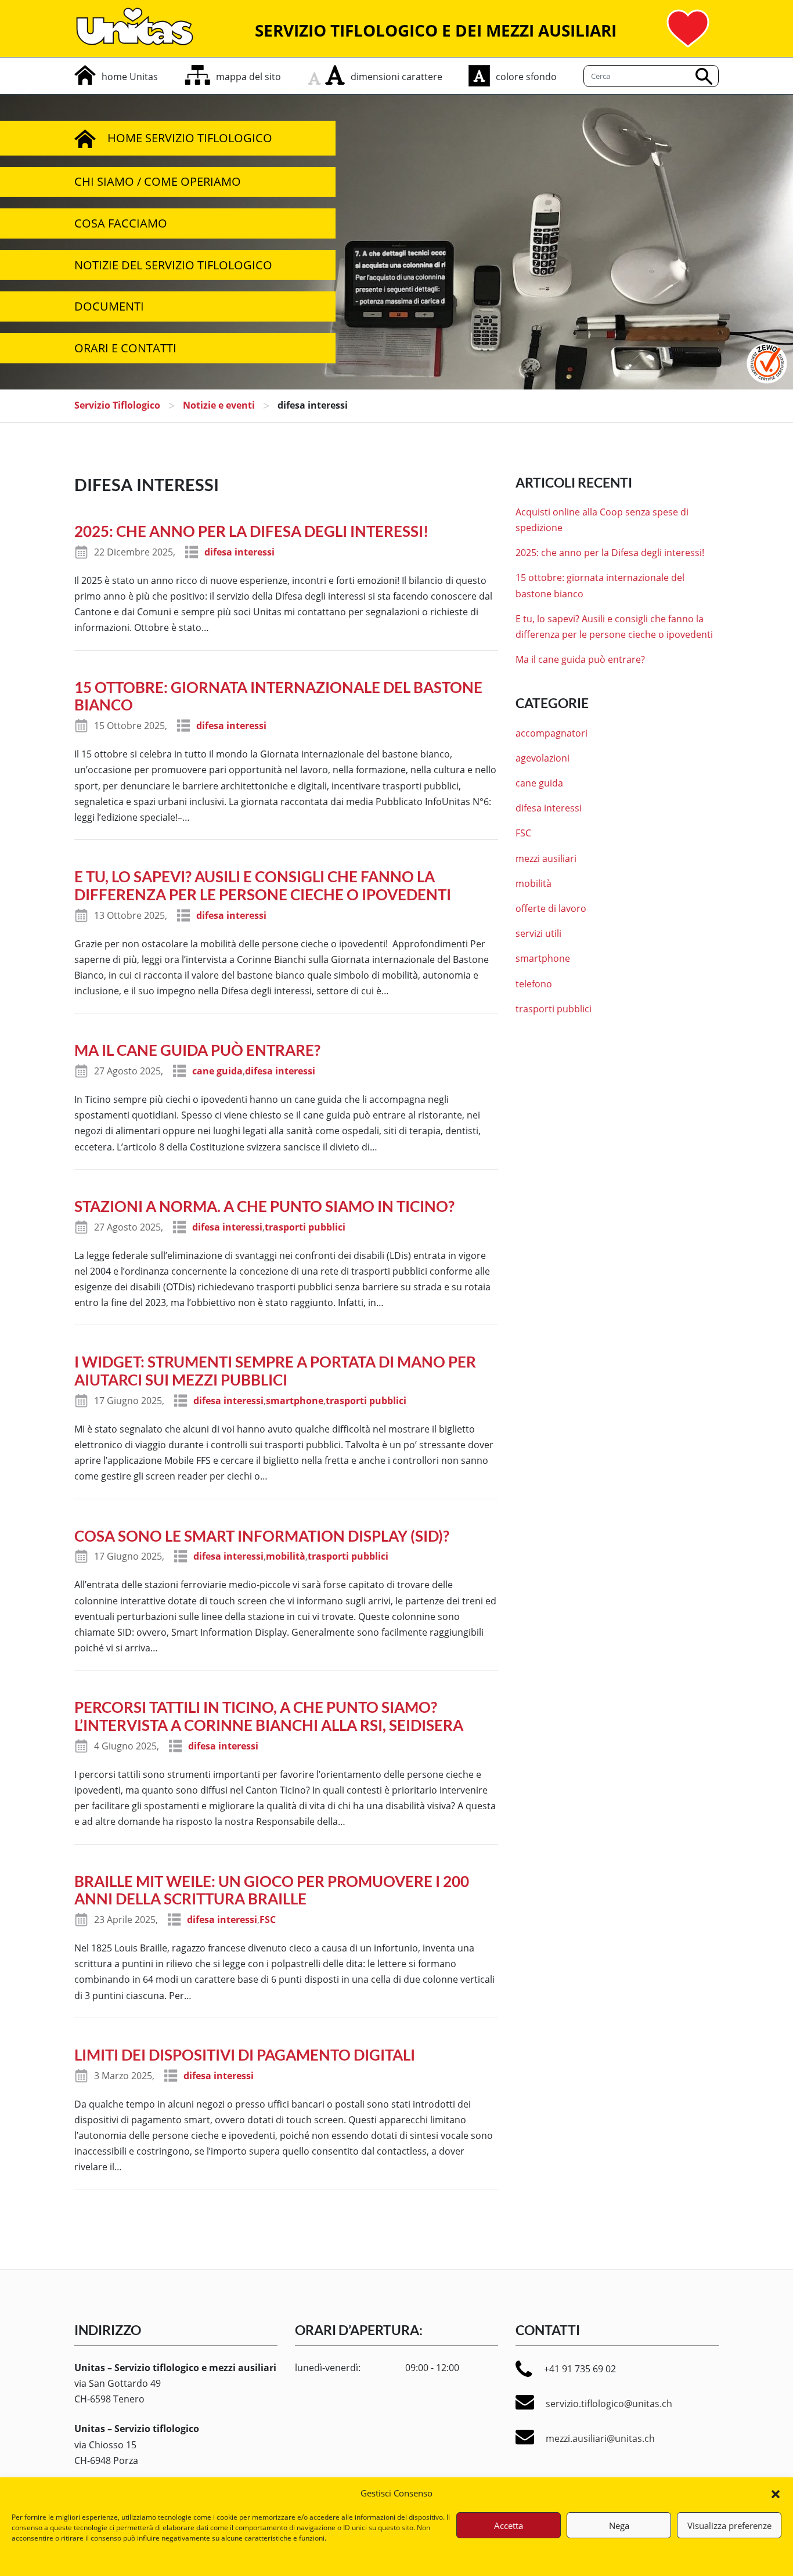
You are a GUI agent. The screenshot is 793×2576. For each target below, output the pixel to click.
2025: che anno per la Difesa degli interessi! (251, 531)
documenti (109, 306)
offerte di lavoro (551, 908)
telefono (534, 984)
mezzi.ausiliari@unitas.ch (600, 2438)
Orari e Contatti (125, 348)
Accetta (509, 2526)
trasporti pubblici (305, 1227)
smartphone (295, 1401)
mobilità (286, 1556)
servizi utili (538, 933)
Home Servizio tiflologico (190, 138)
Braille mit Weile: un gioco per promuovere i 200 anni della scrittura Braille (272, 1890)
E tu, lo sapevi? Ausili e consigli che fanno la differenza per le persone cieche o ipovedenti (263, 885)
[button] (776, 2493)
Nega (619, 2526)
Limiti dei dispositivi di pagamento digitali (245, 2055)
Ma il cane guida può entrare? (197, 1050)
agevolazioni (543, 758)
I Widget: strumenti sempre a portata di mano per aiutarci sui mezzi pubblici (275, 1371)
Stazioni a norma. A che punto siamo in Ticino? (264, 1206)
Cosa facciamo (121, 223)
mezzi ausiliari (546, 858)
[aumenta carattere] (335, 75)
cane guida (217, 1071)
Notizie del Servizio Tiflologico (173, 265)
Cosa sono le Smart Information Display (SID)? (262, 1536)
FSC (268, 1920)
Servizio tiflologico (117, 405)
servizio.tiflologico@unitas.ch (609, 2404)
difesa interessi (239, 552)
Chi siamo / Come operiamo (158, 181)
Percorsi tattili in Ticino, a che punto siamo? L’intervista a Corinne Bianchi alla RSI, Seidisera (269, 1716)
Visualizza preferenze (729, 2526)
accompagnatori (552, 733)
